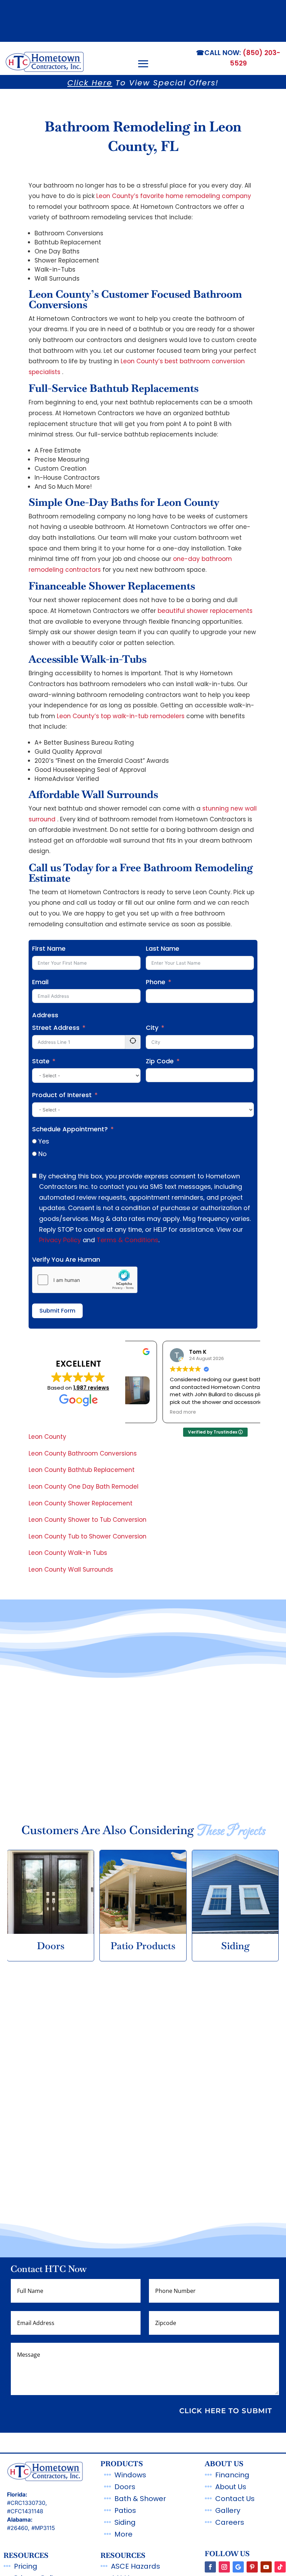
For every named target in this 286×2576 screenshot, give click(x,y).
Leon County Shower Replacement (81, 1503)
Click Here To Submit (226, 2411)
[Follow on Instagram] (224, 2567)
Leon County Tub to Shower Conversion (88, 1536)
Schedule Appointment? (70, 1129)
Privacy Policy (60, 1240)
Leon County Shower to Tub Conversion (88, 1520)
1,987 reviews (91, 1388)
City (152, 1028)
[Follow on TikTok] (280, 2567)
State (41, 1061)
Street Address (56, 1028)
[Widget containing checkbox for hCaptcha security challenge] (85, 1280)
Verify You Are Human (66, 1259)
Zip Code (160, 1061)
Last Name (163, 948)
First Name (49, 948)
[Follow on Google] (238, 2567)
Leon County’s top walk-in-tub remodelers (121, 716)
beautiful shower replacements (205, 611)
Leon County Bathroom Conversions (83, 1453)
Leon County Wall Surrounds (71, 1570)
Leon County (47, 1437)
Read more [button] (148, 1412)
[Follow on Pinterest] (252, 2567)
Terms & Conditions (127, 1240)
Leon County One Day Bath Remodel (84, 1487)
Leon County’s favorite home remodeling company (174, 196)
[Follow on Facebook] (210, 2567)
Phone (156, 982)
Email (40, 982)
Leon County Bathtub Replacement (82, 1470)
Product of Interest (62, 1095)
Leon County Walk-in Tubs (68, 1553)
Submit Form (57, 1311)
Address (45, 1015)
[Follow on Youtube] (266, 2567)
